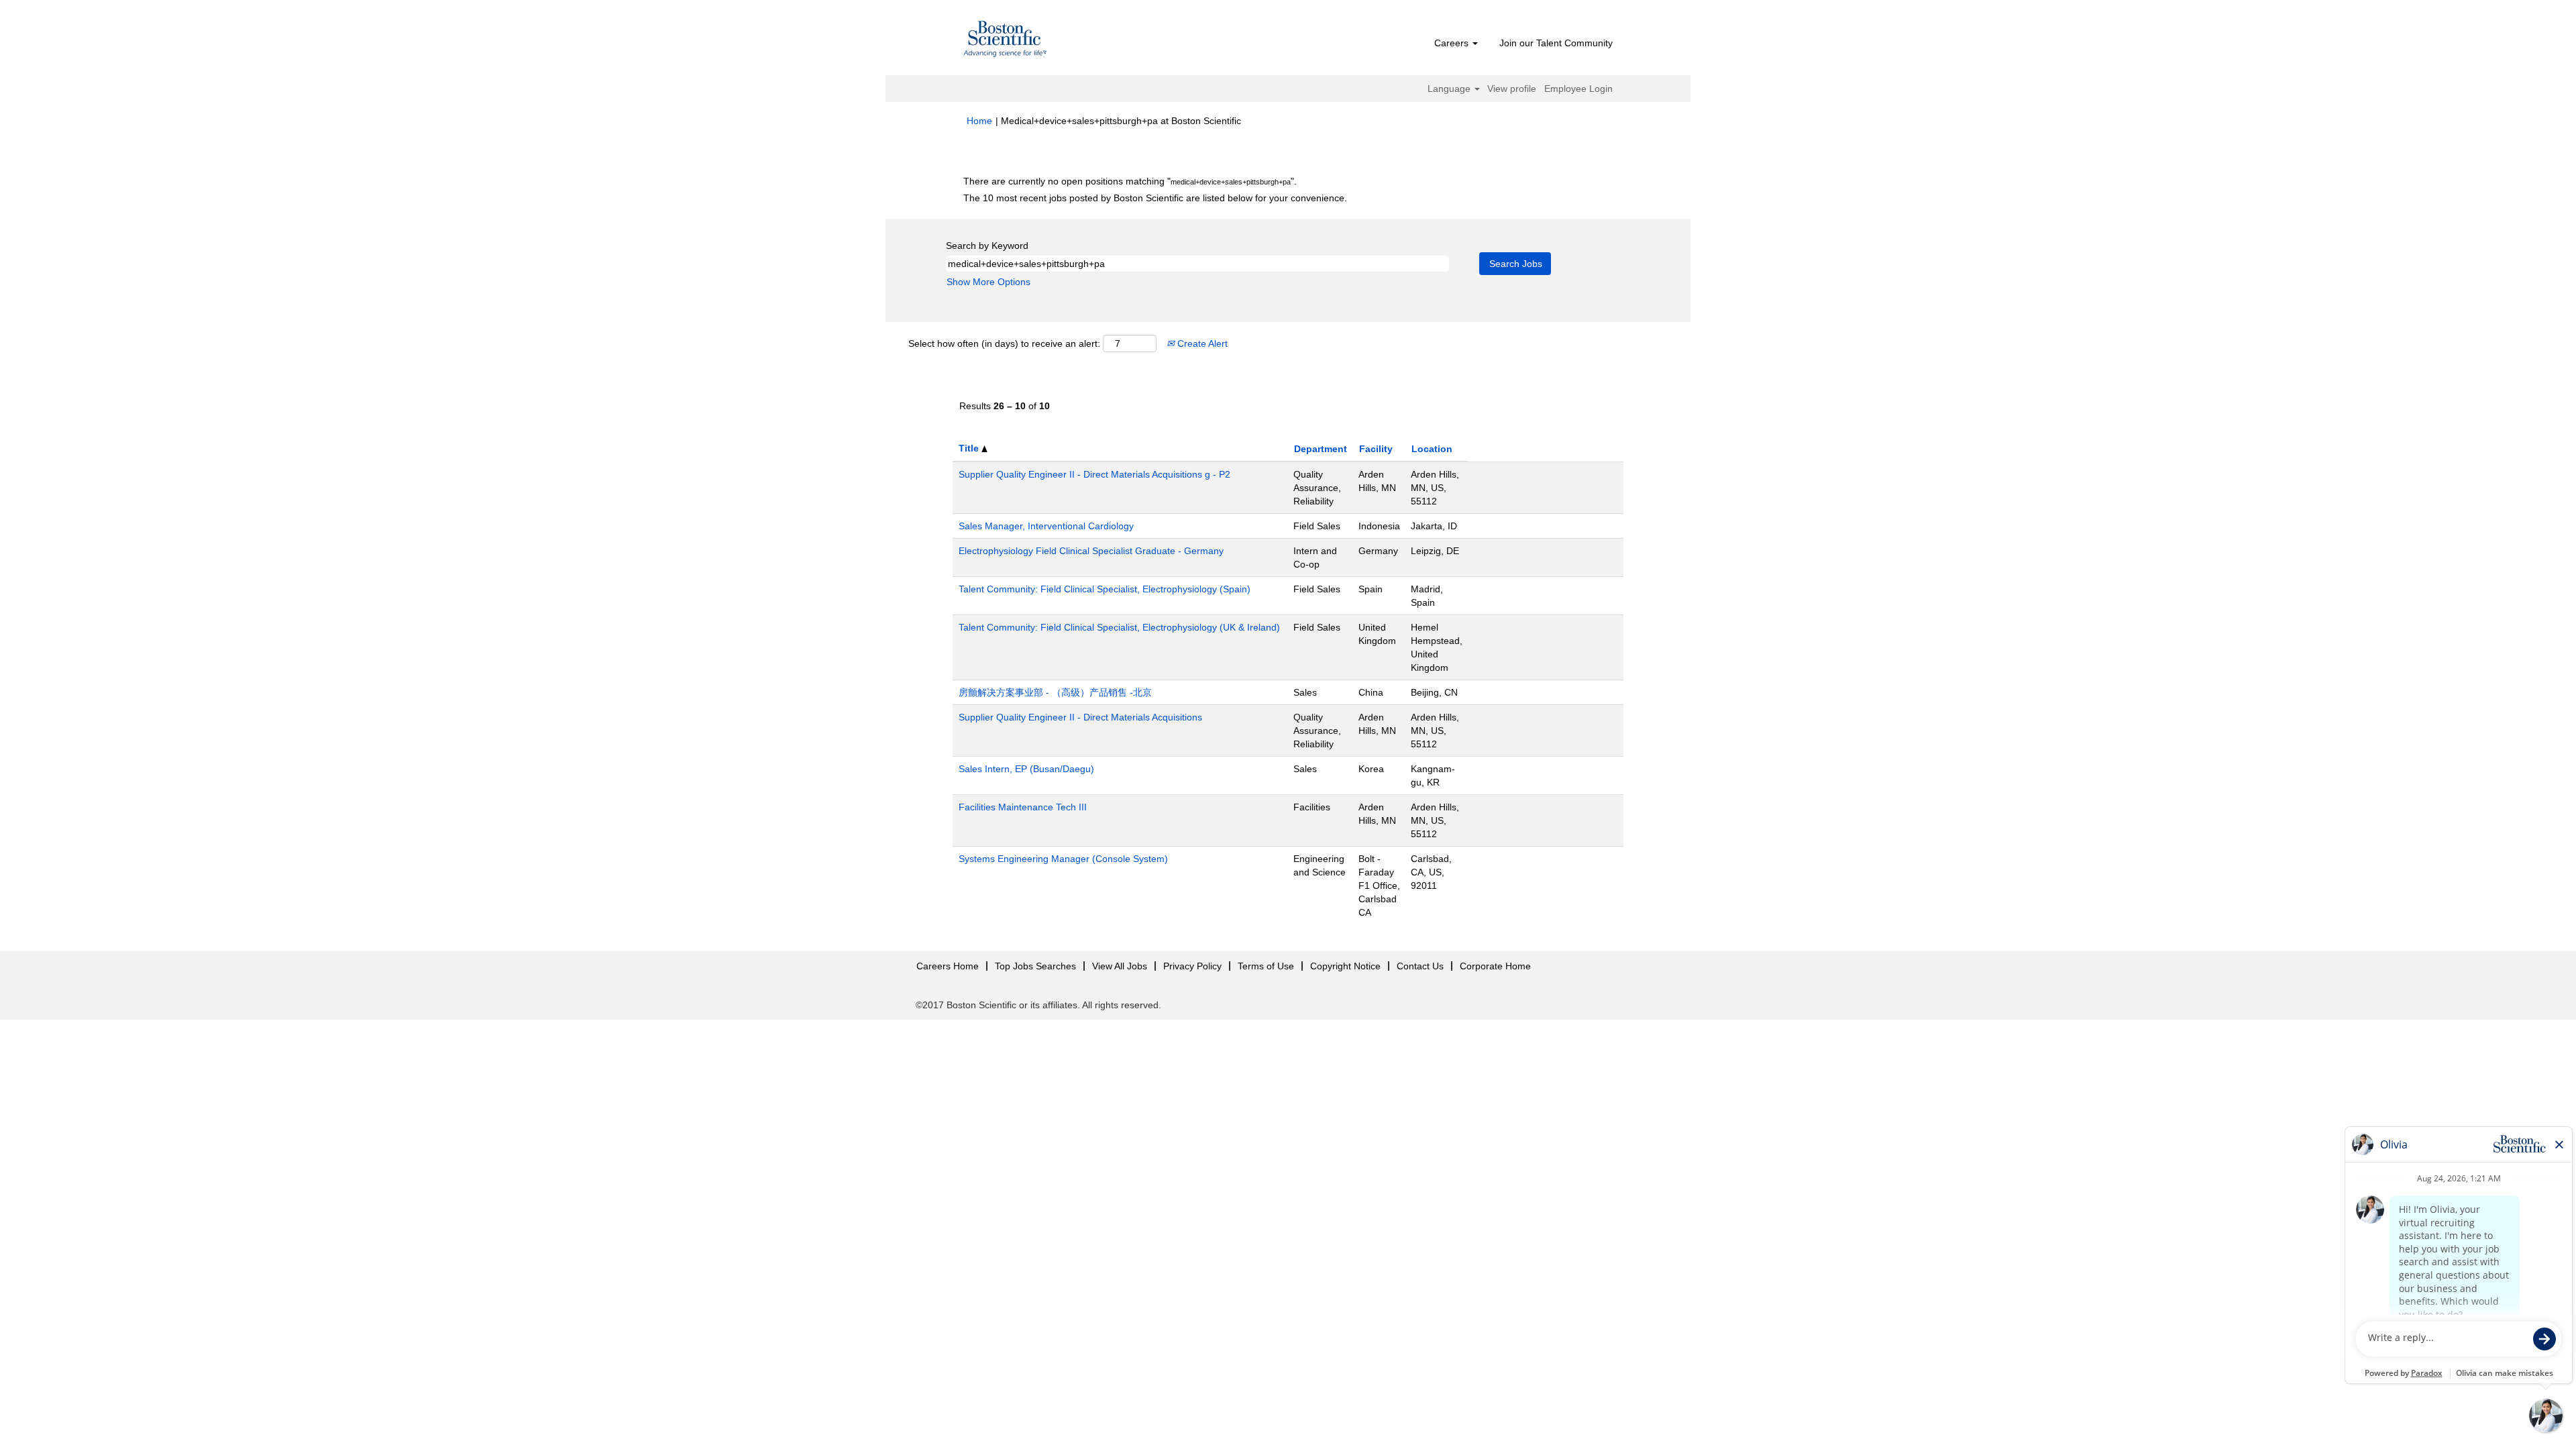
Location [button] (1432, 449)
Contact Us (1420, 966)
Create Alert (1201, 343)
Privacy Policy (1192, 966)
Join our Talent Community (1556, 43)
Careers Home (948, 966)
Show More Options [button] (988, 282)
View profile (1512, 89)
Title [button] (970, 448)
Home (979, 121)
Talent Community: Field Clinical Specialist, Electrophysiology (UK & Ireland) (1119, 627)
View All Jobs (1120, 966)
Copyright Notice (1345, 966)
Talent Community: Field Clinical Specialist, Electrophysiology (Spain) (1105, 589)
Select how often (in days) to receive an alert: (1004, 343)
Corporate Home (1495, 966)
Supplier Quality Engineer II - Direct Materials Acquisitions (1080, 717)
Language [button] (1450, 89)
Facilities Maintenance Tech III (1023, 807)
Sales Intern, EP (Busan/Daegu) (1026, 769)
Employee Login (1578, 89)
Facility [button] (1376, 449)
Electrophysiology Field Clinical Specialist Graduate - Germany (1091, 551)
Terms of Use (1266, 966)
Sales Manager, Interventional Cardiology (1046, 526)
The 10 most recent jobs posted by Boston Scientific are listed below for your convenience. (1155, 198)
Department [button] (1321, 449)
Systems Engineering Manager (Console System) (1063, 859)
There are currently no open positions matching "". (1130, 181)
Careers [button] (1453, 43)
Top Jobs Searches (1035, 966)
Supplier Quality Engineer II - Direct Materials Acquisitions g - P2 (1094, 474)
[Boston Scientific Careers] (1006, 41)
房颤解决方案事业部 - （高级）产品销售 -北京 (1055, 692)
